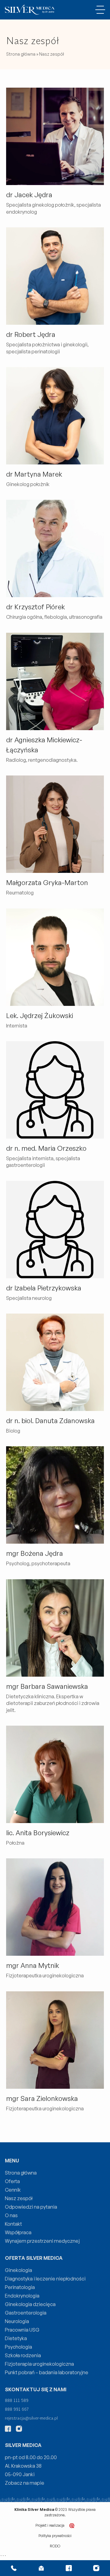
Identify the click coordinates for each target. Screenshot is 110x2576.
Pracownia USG (22, 2330)
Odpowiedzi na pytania (31, 2207)
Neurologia (17, 2321)
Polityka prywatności (55, 2536)
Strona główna (21, 54)
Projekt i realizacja (50, 2525)
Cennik (13, 2190)
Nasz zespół (19, 2198)
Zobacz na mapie (25, 2483)
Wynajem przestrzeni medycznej (42, 2241)
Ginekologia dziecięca (30, 2304)
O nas (11, 2215)
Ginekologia (18, 2270)
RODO (55, 2546)
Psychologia (18, 2347)
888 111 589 (17, 2400)
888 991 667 (17, 2409)
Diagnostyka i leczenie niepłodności (45, 2279)
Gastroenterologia (26, 2313)
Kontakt (13, 2224)
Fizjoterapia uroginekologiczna (39, 2364)
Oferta (12, 2181)
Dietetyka (16, 2338)
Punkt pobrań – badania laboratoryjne (47, 2372)
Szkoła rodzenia (23, 2355)
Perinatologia (20, 2287)
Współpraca (18, 2232)
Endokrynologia (22, 2296)
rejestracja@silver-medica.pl (31, 2418)
